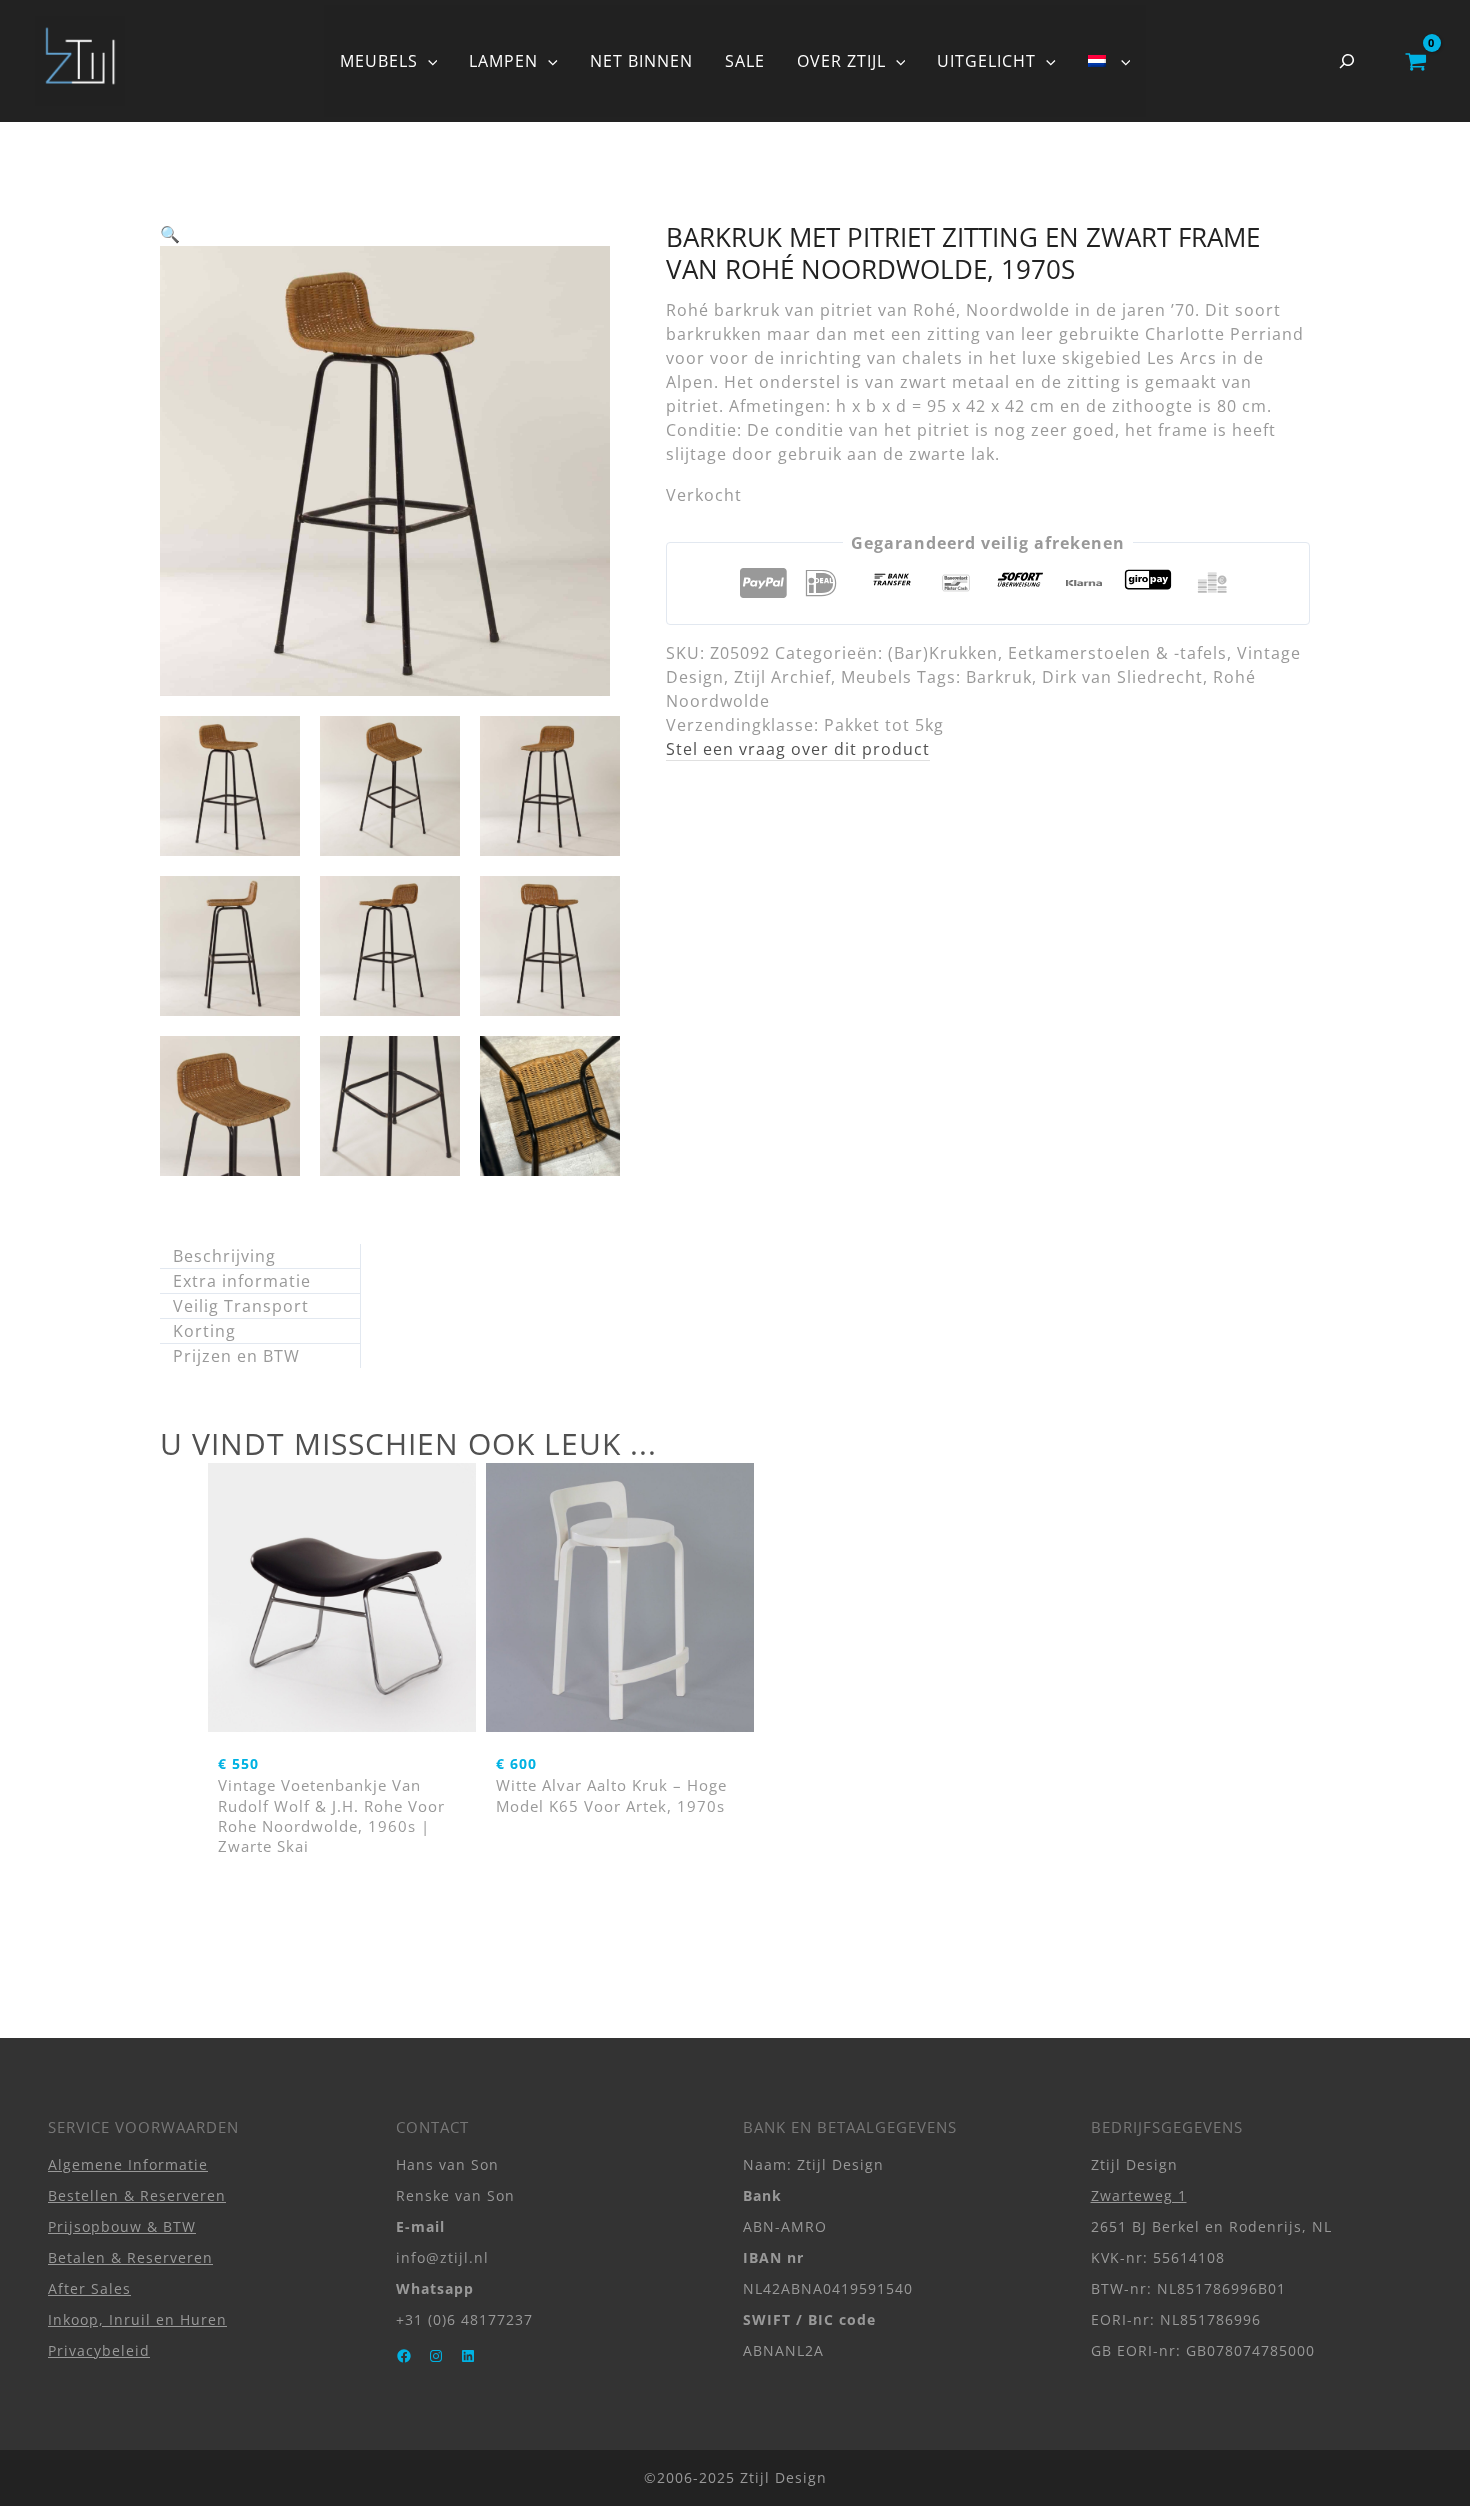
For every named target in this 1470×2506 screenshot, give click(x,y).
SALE (745, 61)
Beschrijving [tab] (224, 1256)
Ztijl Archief (782, 677)
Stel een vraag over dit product (798, 749)
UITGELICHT (986, 61)
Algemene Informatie (128, 2164)
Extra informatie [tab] (242, 1281)
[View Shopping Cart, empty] (1415, 61)
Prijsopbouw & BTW (122, 2226)
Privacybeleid (99, 2350)
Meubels (876, 677)
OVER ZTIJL (841, 61)
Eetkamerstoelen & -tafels (1117, 653)
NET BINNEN (641, 61)
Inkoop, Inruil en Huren (137, 2319)
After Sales (89, 2288)
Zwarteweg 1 (1139, 2195)
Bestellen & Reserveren (137, 2195)
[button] (428, 61)
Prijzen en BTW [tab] (236, 1356)
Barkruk (999, 677)
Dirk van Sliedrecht (1122, 677)
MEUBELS (379, 61)
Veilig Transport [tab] (241, 1306)
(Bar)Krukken (943, 653)
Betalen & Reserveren (130, 2257)
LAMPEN (503, 61)
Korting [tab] (204, 1331)
